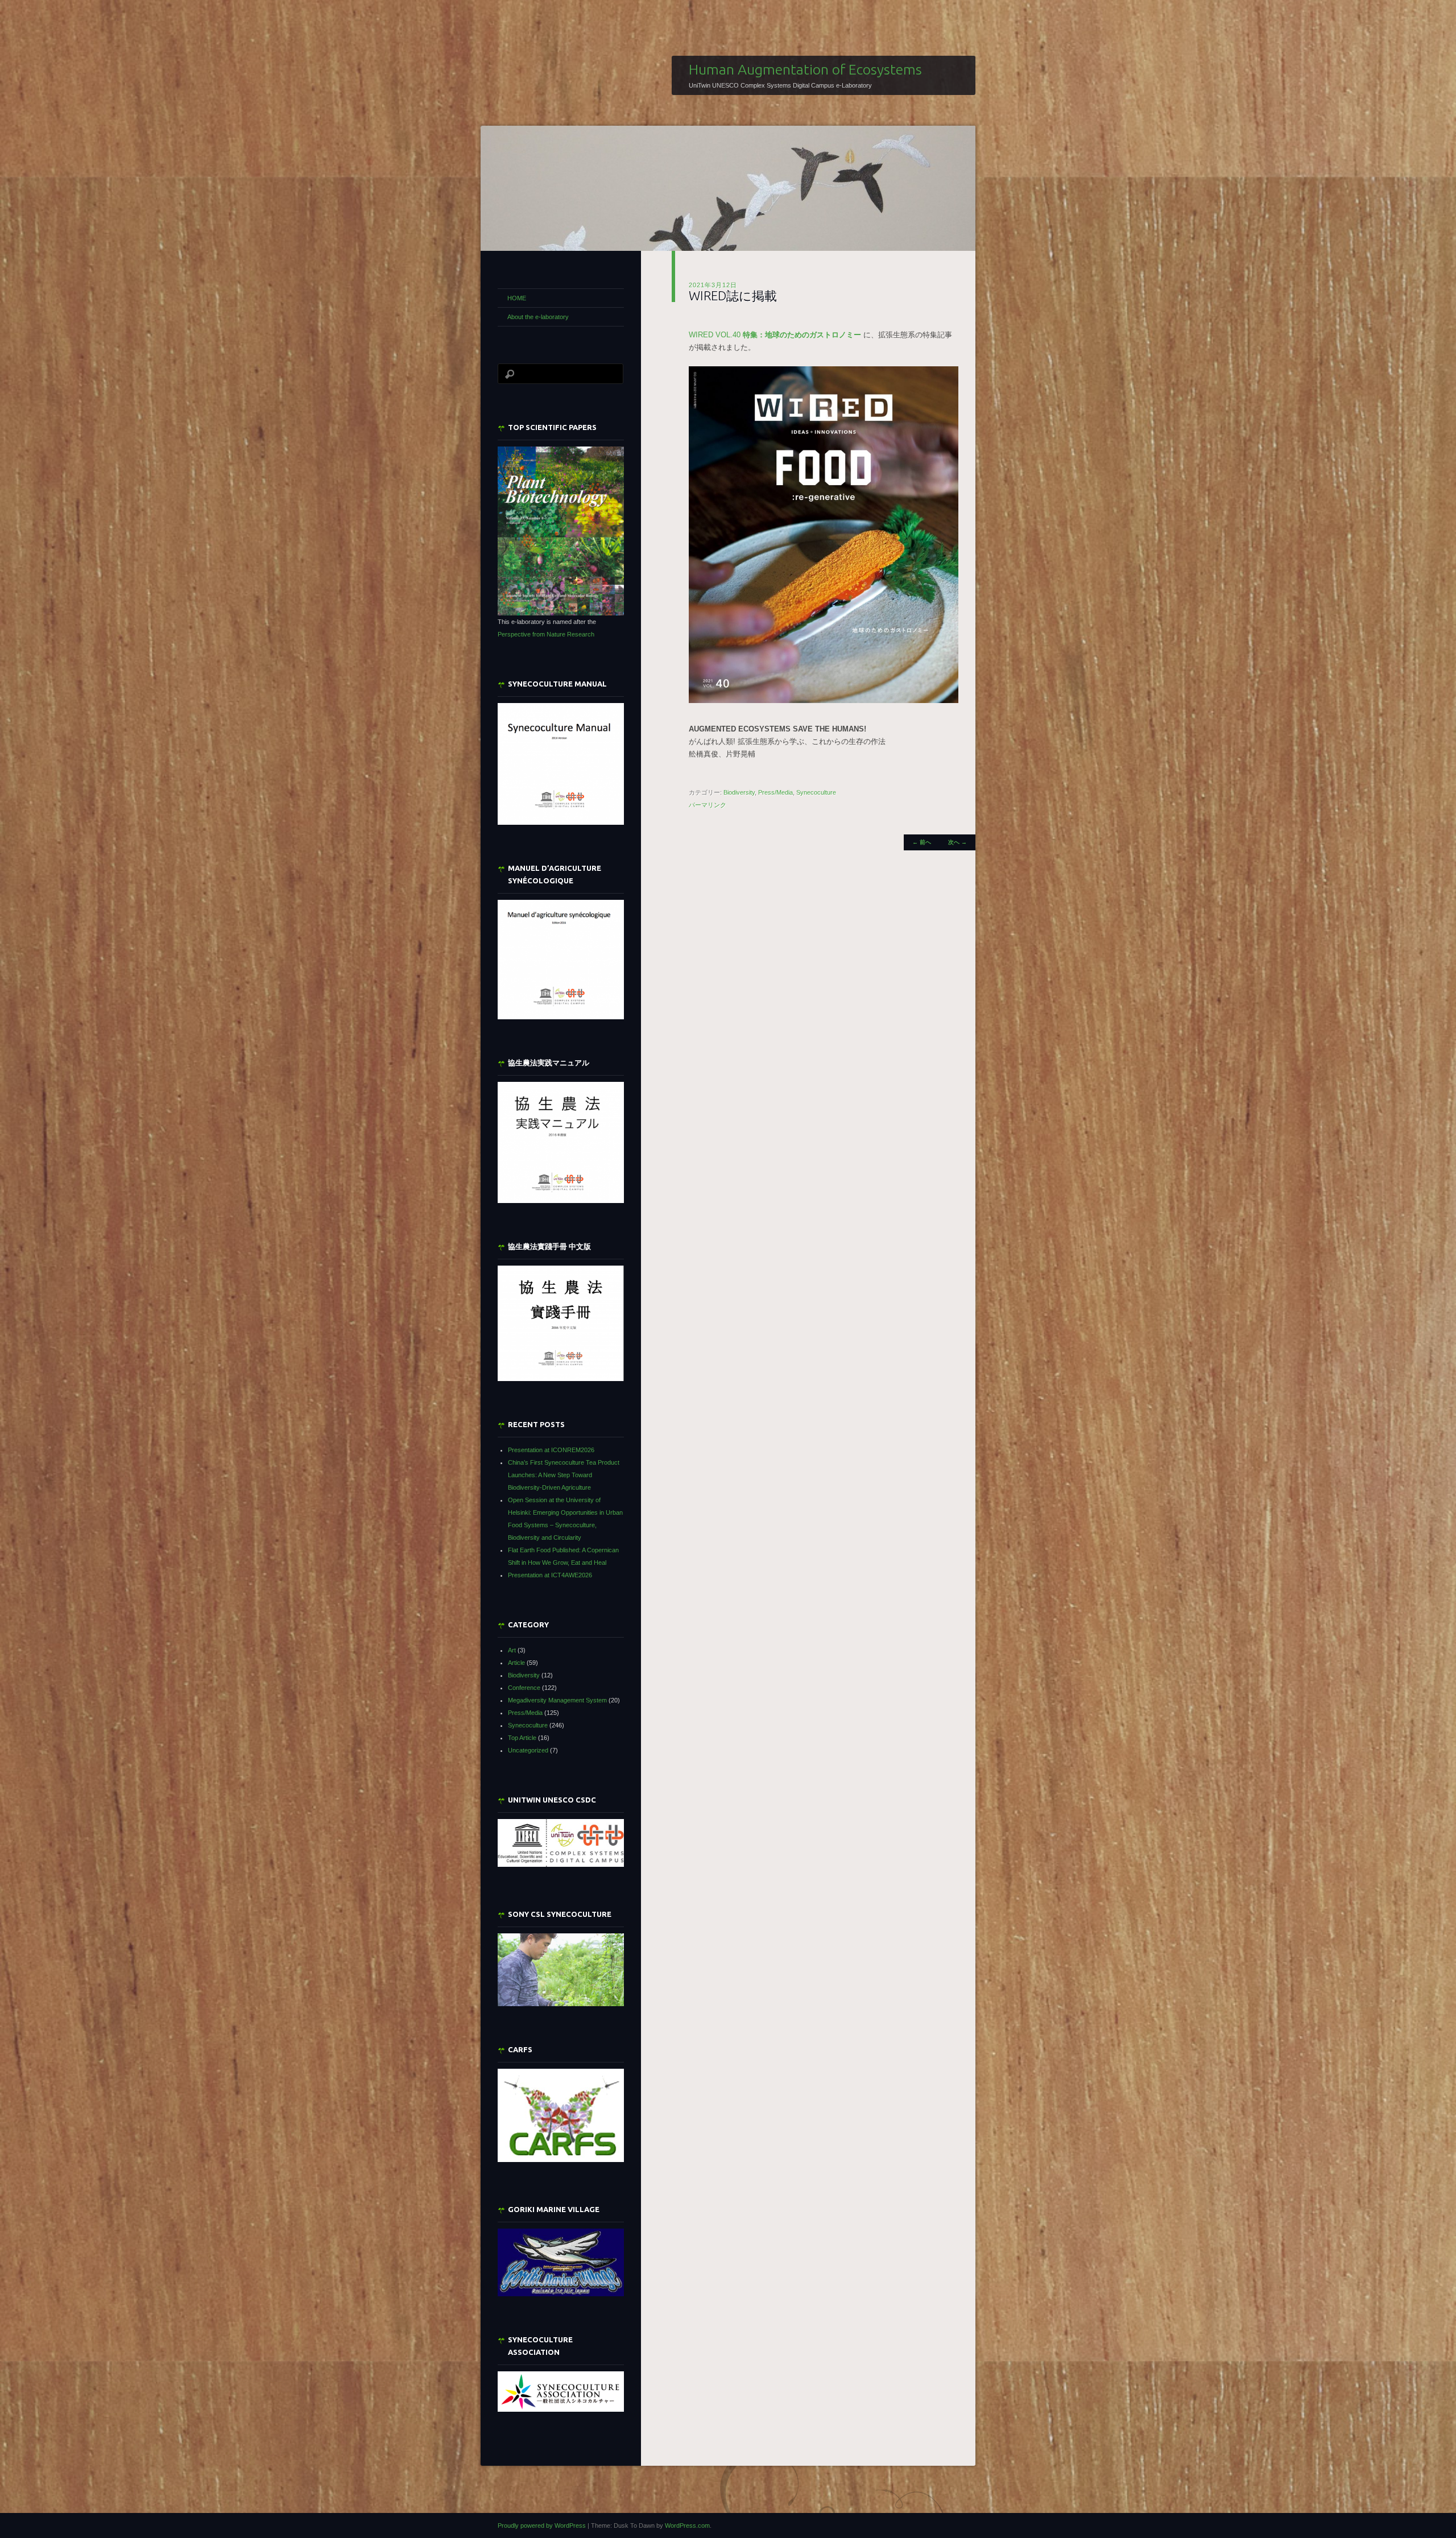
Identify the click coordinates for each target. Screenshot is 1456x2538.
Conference (524, 1688)
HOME (517, 298)
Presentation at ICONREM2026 (551, 1450)
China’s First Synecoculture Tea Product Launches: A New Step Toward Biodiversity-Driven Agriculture (564, 1475)
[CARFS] (561, 2160)
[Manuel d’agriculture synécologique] (561, 959)
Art (512, 1650)
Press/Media (775, 792)
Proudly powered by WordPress (542, 2525)
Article (516, 1663)
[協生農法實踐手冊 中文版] (561, 1323)
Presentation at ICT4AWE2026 (550, 1575)
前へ (922, 842)
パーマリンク (708, 805)
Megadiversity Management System (557, 1700)
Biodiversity (739, 792)
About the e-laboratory (538, 317)
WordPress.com (687, 2525)
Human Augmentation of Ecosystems (805, 69)
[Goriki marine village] (561, 2262)
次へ (957, 842)
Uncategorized (528, 1750)
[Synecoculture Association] (561, 2392)
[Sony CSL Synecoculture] (561, 1970)
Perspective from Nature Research (546, 634)
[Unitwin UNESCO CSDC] (561, 1865)
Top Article (522, 1738)
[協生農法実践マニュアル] (561, 1142)
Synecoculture (816, 792)
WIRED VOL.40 (775, 335)
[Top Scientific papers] (561, 531)
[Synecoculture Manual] (561, 764)
